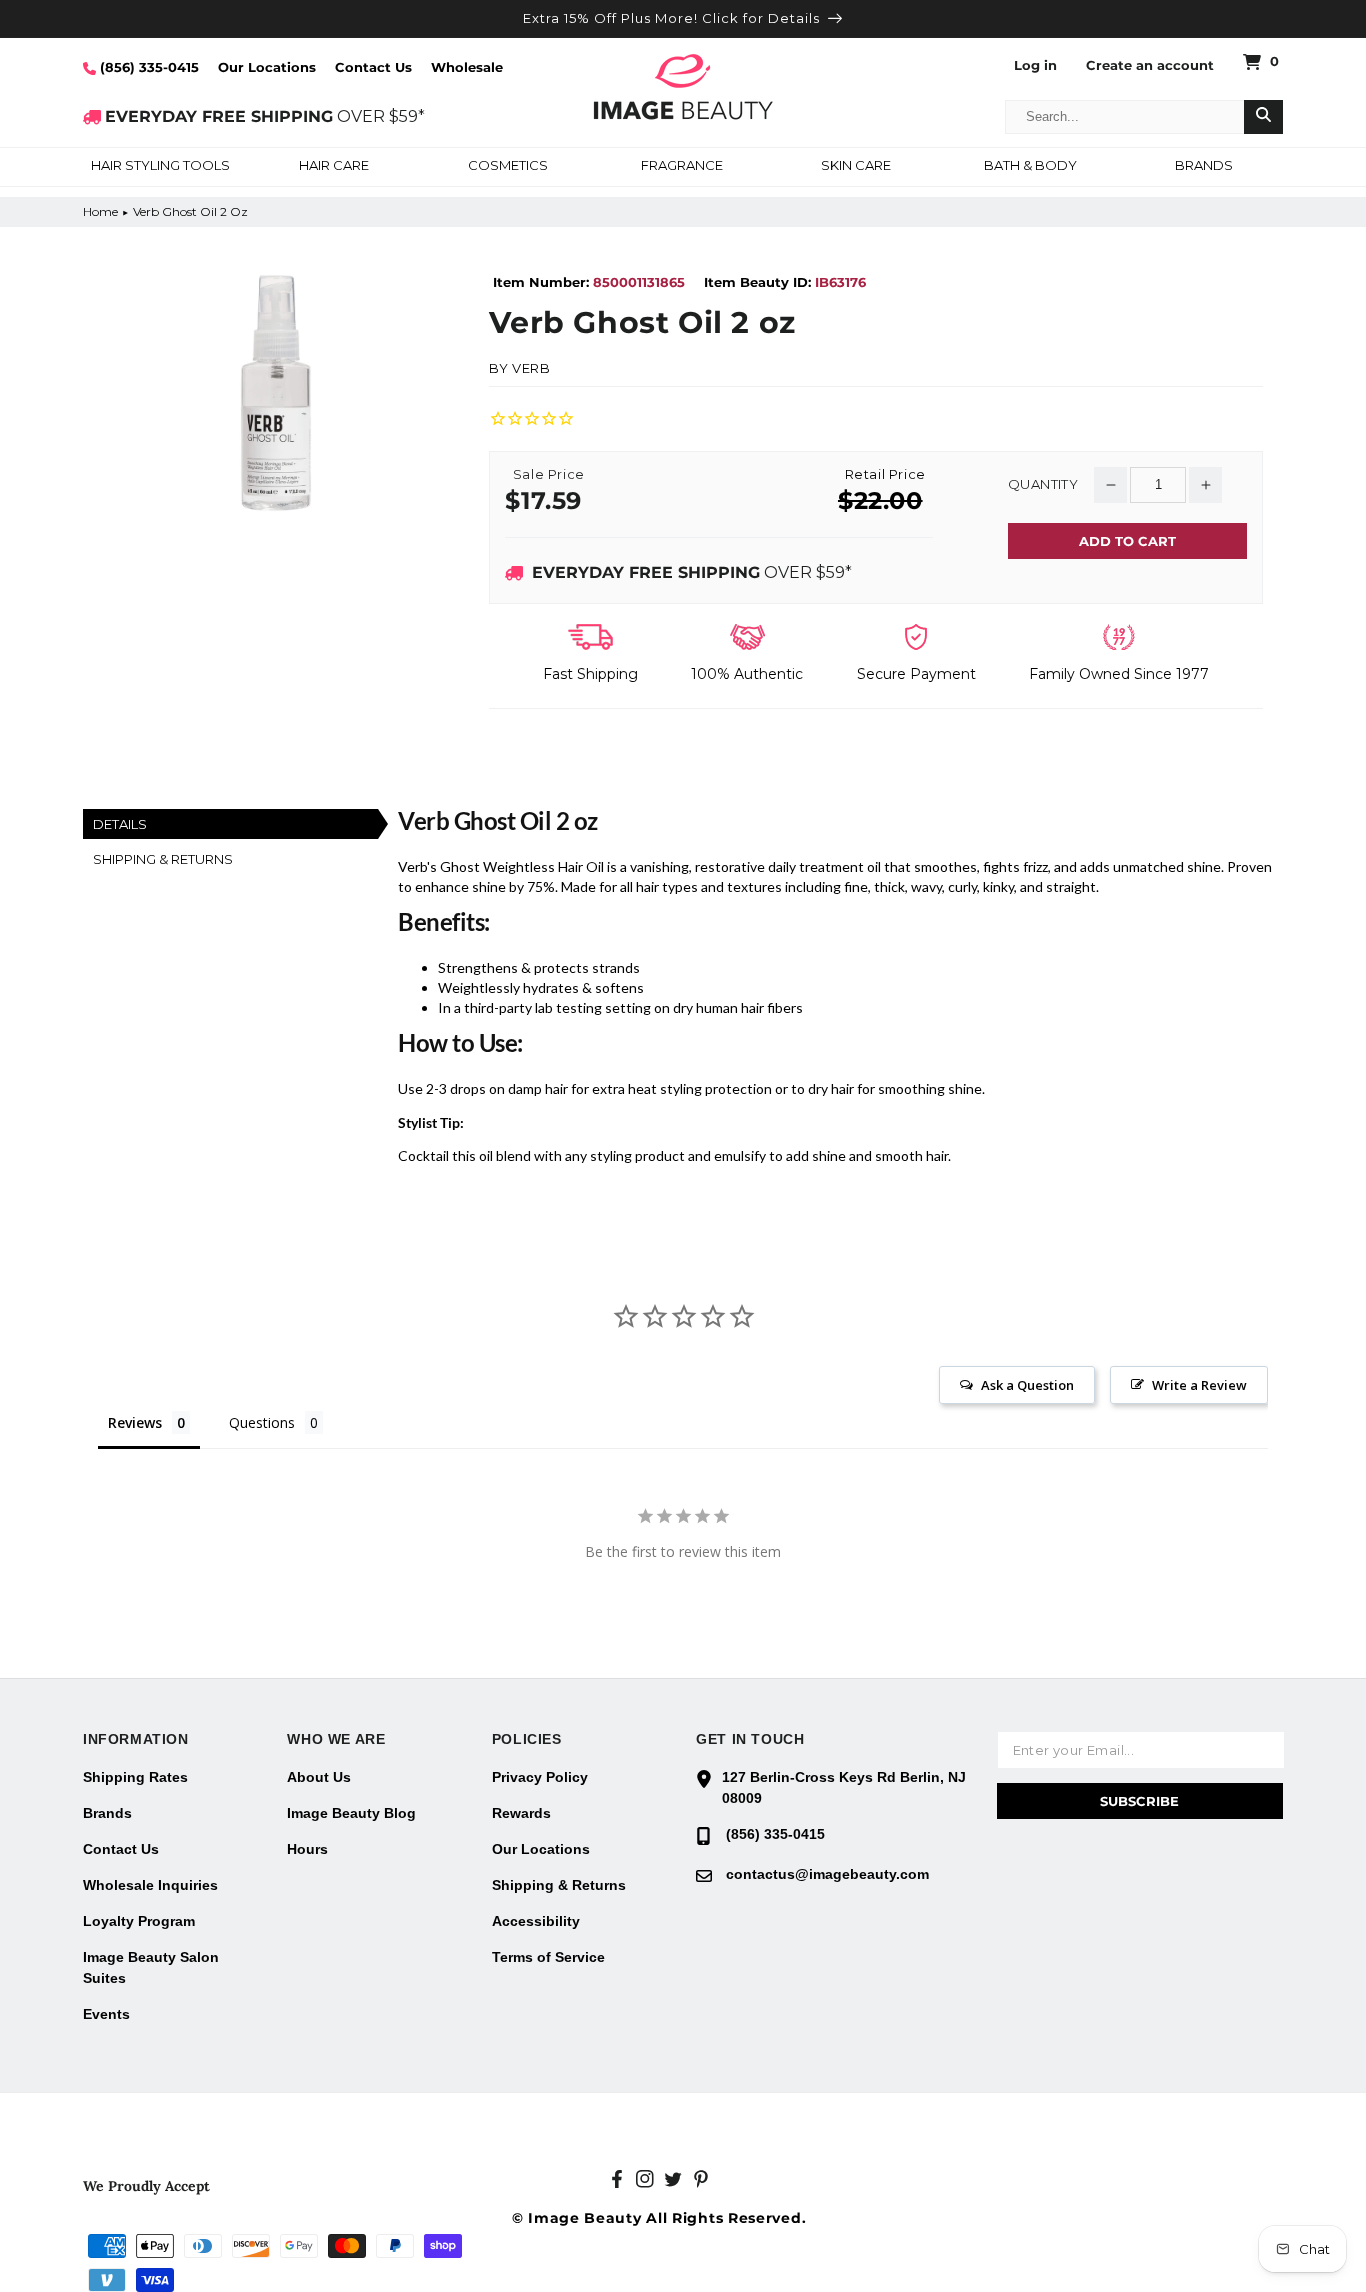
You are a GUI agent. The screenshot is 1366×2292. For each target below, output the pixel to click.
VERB (531, 368)
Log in (1035, 65)
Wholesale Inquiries (150, 1885)
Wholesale (467, 67)
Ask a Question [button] (1027, 1385)
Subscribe (1139, 1801)
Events (106, 2014)
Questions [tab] (262, 1422)
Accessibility (536, 1921)
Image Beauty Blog (351, 1813)
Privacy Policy (540, 1777)
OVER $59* (265, 116)
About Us (319, 1777)
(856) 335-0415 (147, 67)
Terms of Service (548, 1957)
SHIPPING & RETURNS (163, 859)
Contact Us (373, 67)
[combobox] (1125, 117)
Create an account (1150, 65)
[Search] (1263, 117)
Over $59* (692, 572)
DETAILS (120, 824)
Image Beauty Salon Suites (151, 1967)
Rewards (521, 1813)
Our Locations (267, 67)
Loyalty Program (139, 1921)
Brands (107, 1813)
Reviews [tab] (135, 1422)
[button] (160, 167)
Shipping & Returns (559, 1885)
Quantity (1043, 484)
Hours (307, 1849)
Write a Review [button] (1199, 1385)
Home (100, 211)
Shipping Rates (135, 1777)
